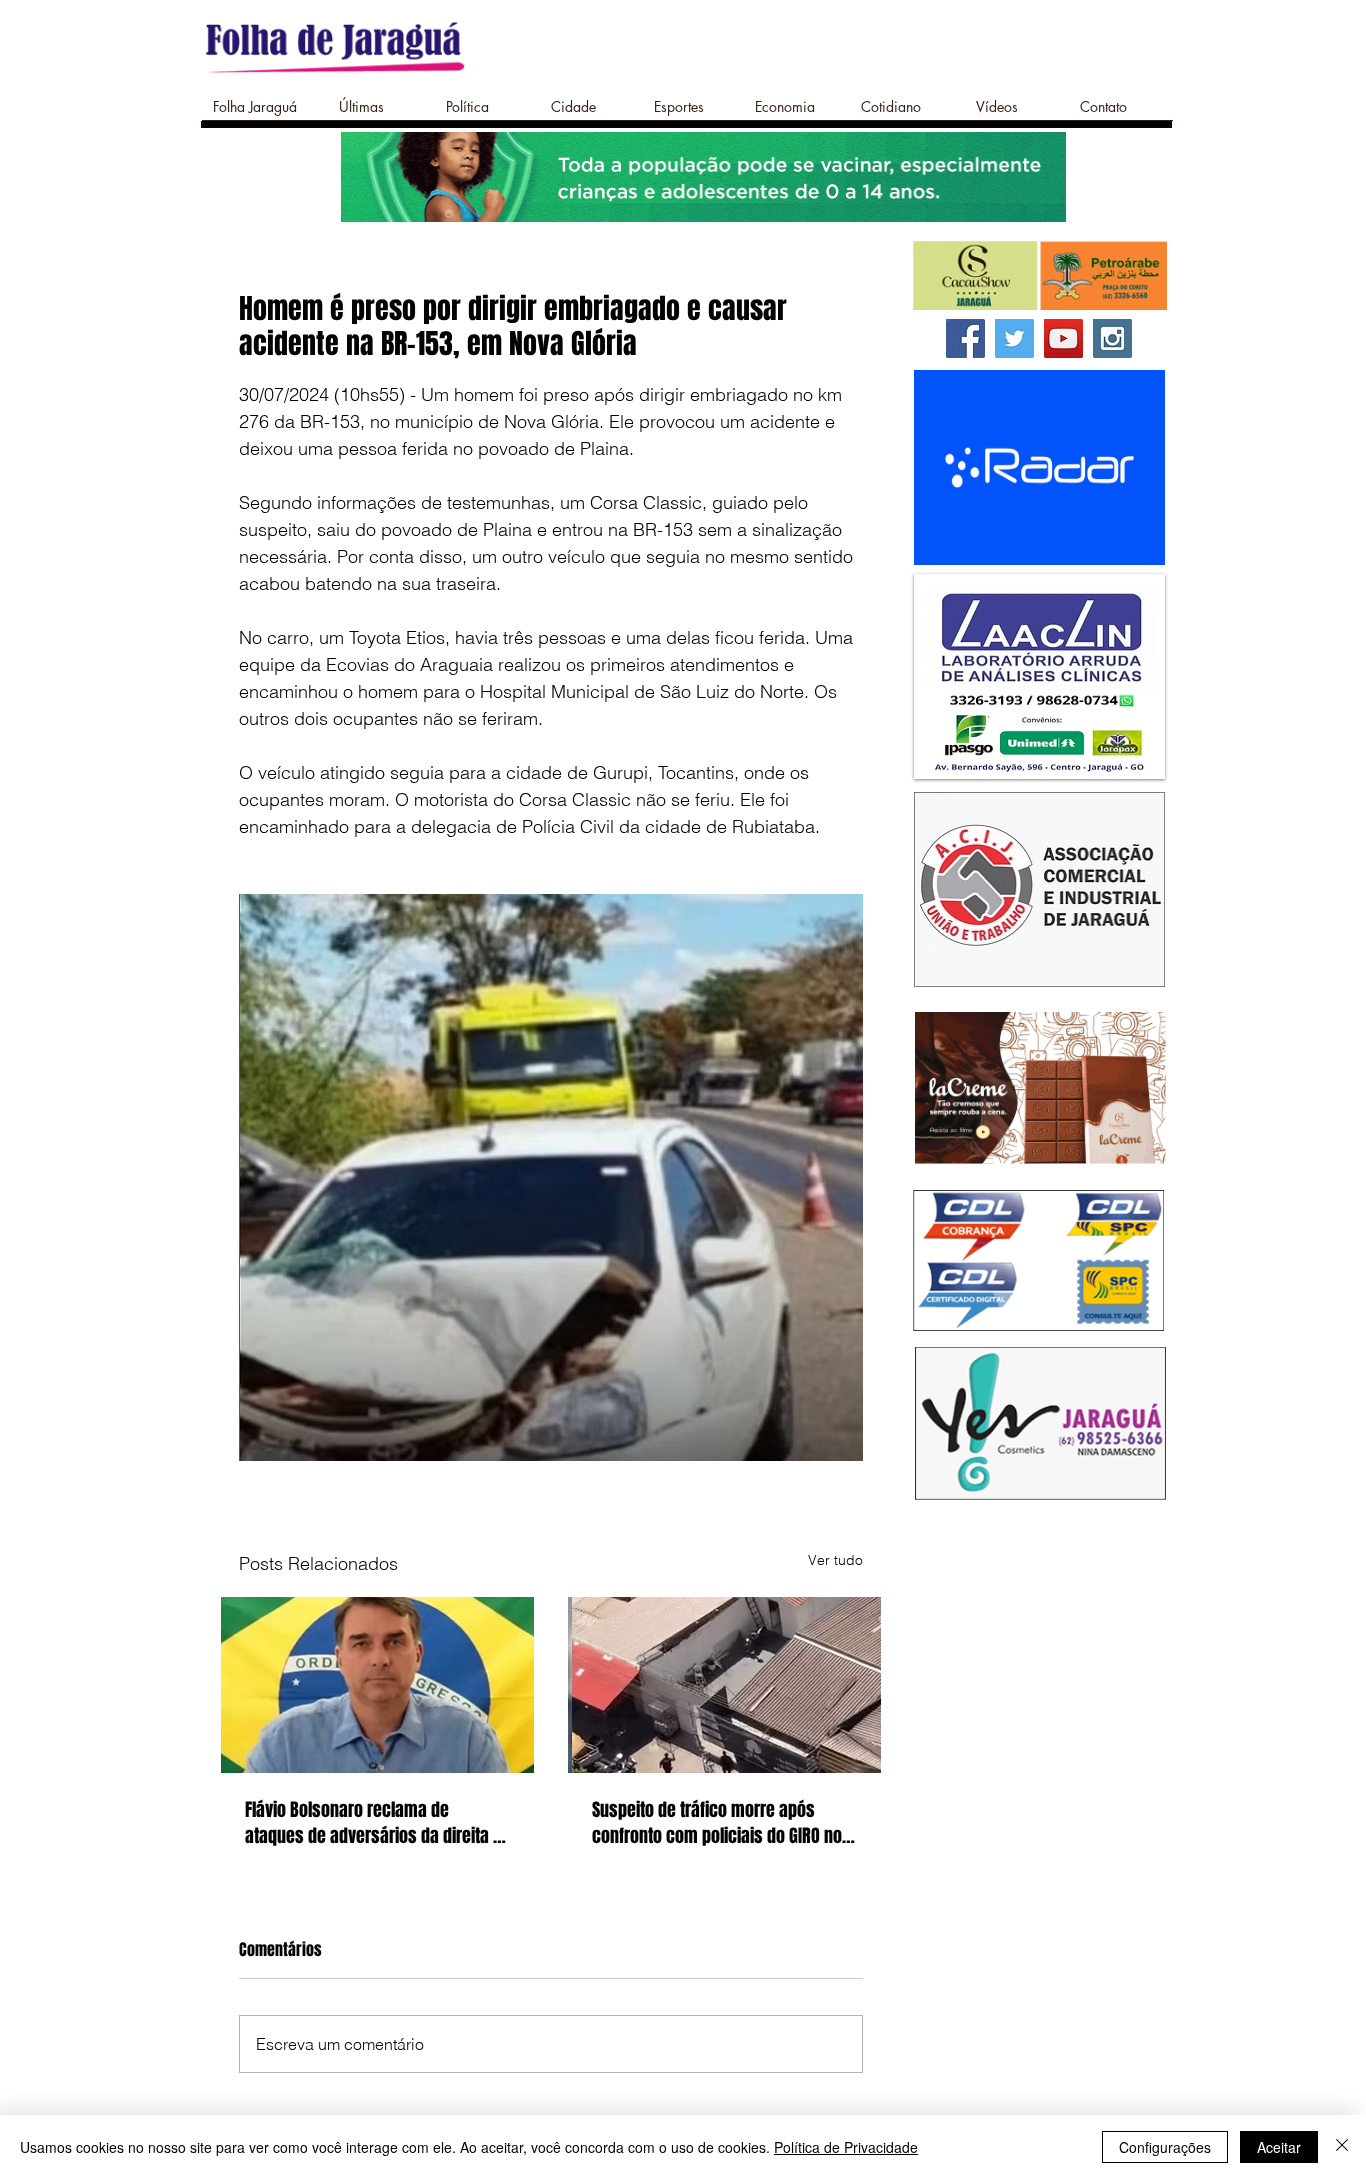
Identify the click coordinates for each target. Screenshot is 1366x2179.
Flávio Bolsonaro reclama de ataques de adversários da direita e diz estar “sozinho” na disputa (373, 1823)
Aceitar (1279, 2147)
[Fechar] (1342, 2147)
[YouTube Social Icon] (1063, 338)
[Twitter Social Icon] (1014, 338)
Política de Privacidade (846, 2147)
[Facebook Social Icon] (965, 338)
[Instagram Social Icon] (1112, 338)
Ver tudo (835, 1560)
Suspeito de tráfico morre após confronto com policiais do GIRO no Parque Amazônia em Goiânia (717, 1823)
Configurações (1165, 2147)
